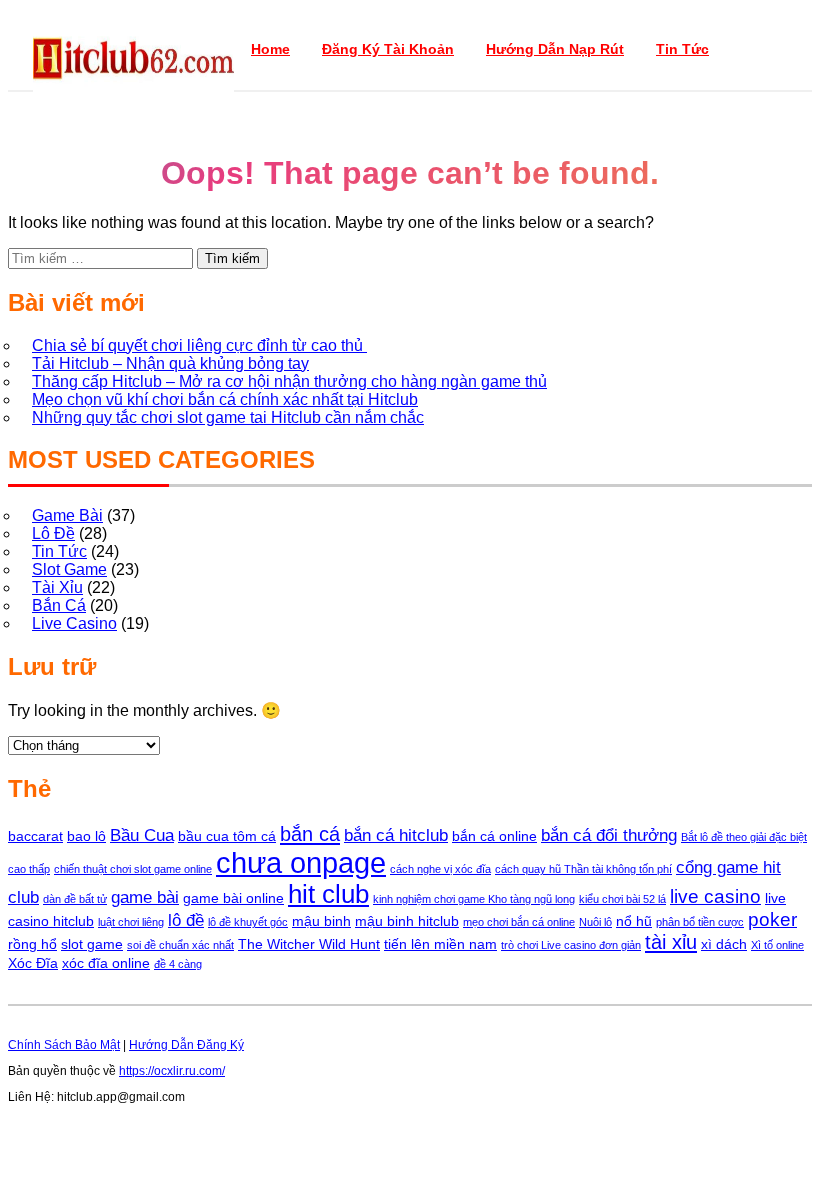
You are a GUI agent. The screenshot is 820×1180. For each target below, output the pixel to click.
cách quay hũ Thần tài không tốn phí (583, 869)
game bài (145, 897)
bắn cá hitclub (396, 835)
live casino (715, 896)
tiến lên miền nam (440, 944)
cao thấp (29, 869)
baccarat (35, 836)
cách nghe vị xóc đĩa (440, 869)
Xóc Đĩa (33, 963)
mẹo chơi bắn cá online (519, 922)
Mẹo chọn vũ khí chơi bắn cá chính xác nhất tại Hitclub (225, 399)
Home (270, 49)
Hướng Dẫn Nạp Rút (555, 49)
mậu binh (321, 921)
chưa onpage (301, 862)
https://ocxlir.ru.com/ (172, 1071)
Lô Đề (53, 533)
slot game (92, 944)
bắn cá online (494, 836)
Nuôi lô (595, 922)
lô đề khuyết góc (248, 922)
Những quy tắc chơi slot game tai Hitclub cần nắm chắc (228, 417)
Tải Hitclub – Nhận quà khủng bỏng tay (170, 363)
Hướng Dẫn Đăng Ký (186, 1045)
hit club (328, 894)
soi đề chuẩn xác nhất (180, 945)
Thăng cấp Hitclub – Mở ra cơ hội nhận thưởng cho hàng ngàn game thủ (289, 381)
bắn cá (310, 834)
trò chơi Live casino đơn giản (571, 945)
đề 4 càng (178, 964)
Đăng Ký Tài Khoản (388, 49)
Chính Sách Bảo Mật (64, 1045)
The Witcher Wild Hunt (309, 944)
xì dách (724, 944)
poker (772, 919)
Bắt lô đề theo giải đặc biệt (744, 837)
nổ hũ (634, 921)
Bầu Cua (142, 835)
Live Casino (74, 623)
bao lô (86, 836)
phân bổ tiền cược (700, 922)
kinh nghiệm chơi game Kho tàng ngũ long (474, 899)
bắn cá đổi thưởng (609, 835)
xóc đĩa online (106, 963)
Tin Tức (682, 49)
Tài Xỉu (57, 587)
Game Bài (67, 515)
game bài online (233, 898)
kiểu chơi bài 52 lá (622, 899)
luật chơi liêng (131, 922)
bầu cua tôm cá (227, 836)
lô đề (186, 920)
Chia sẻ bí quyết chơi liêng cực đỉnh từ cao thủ (199, 345)
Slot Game (69, 569)
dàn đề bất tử (75, 899)
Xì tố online (777, 945)
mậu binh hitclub (407, 921)
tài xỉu (671, 942)
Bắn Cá (59, 605)
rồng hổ (32, 944)
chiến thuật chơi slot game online (133, 869)
